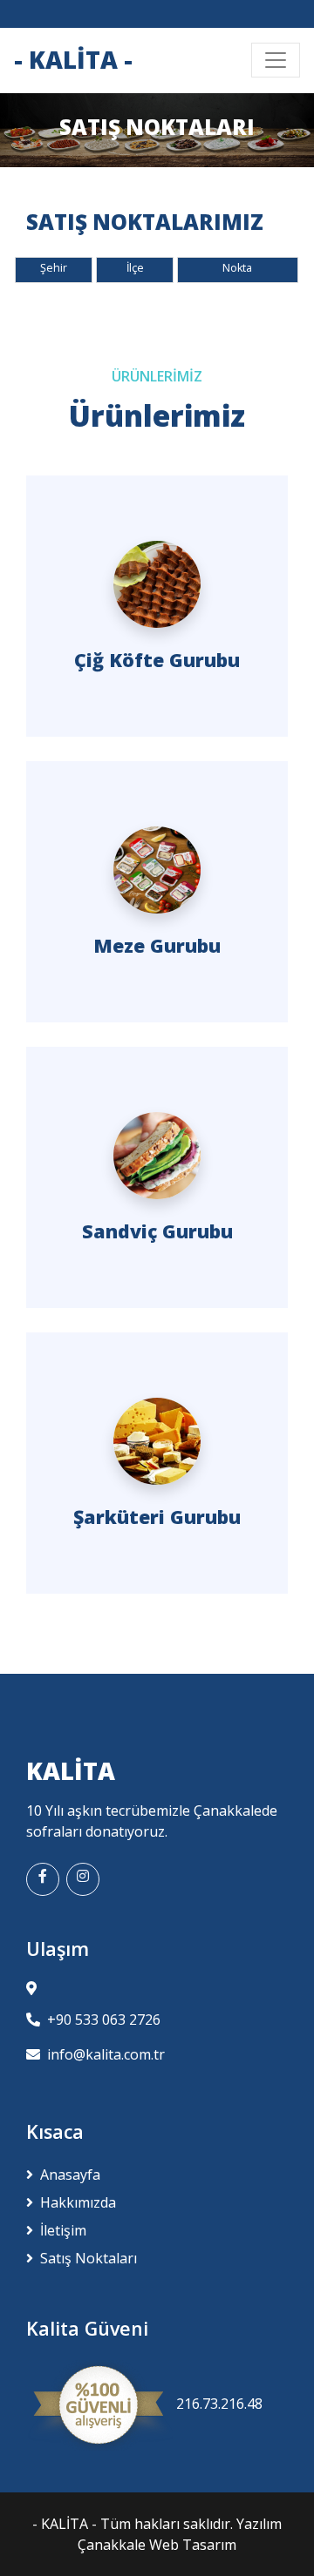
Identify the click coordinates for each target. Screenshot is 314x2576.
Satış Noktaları (89, 2258)
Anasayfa (70, 2175)
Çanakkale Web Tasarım (157, 2545)
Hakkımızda (78, 2202)
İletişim (63, 2230)
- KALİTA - (66, 2524)
